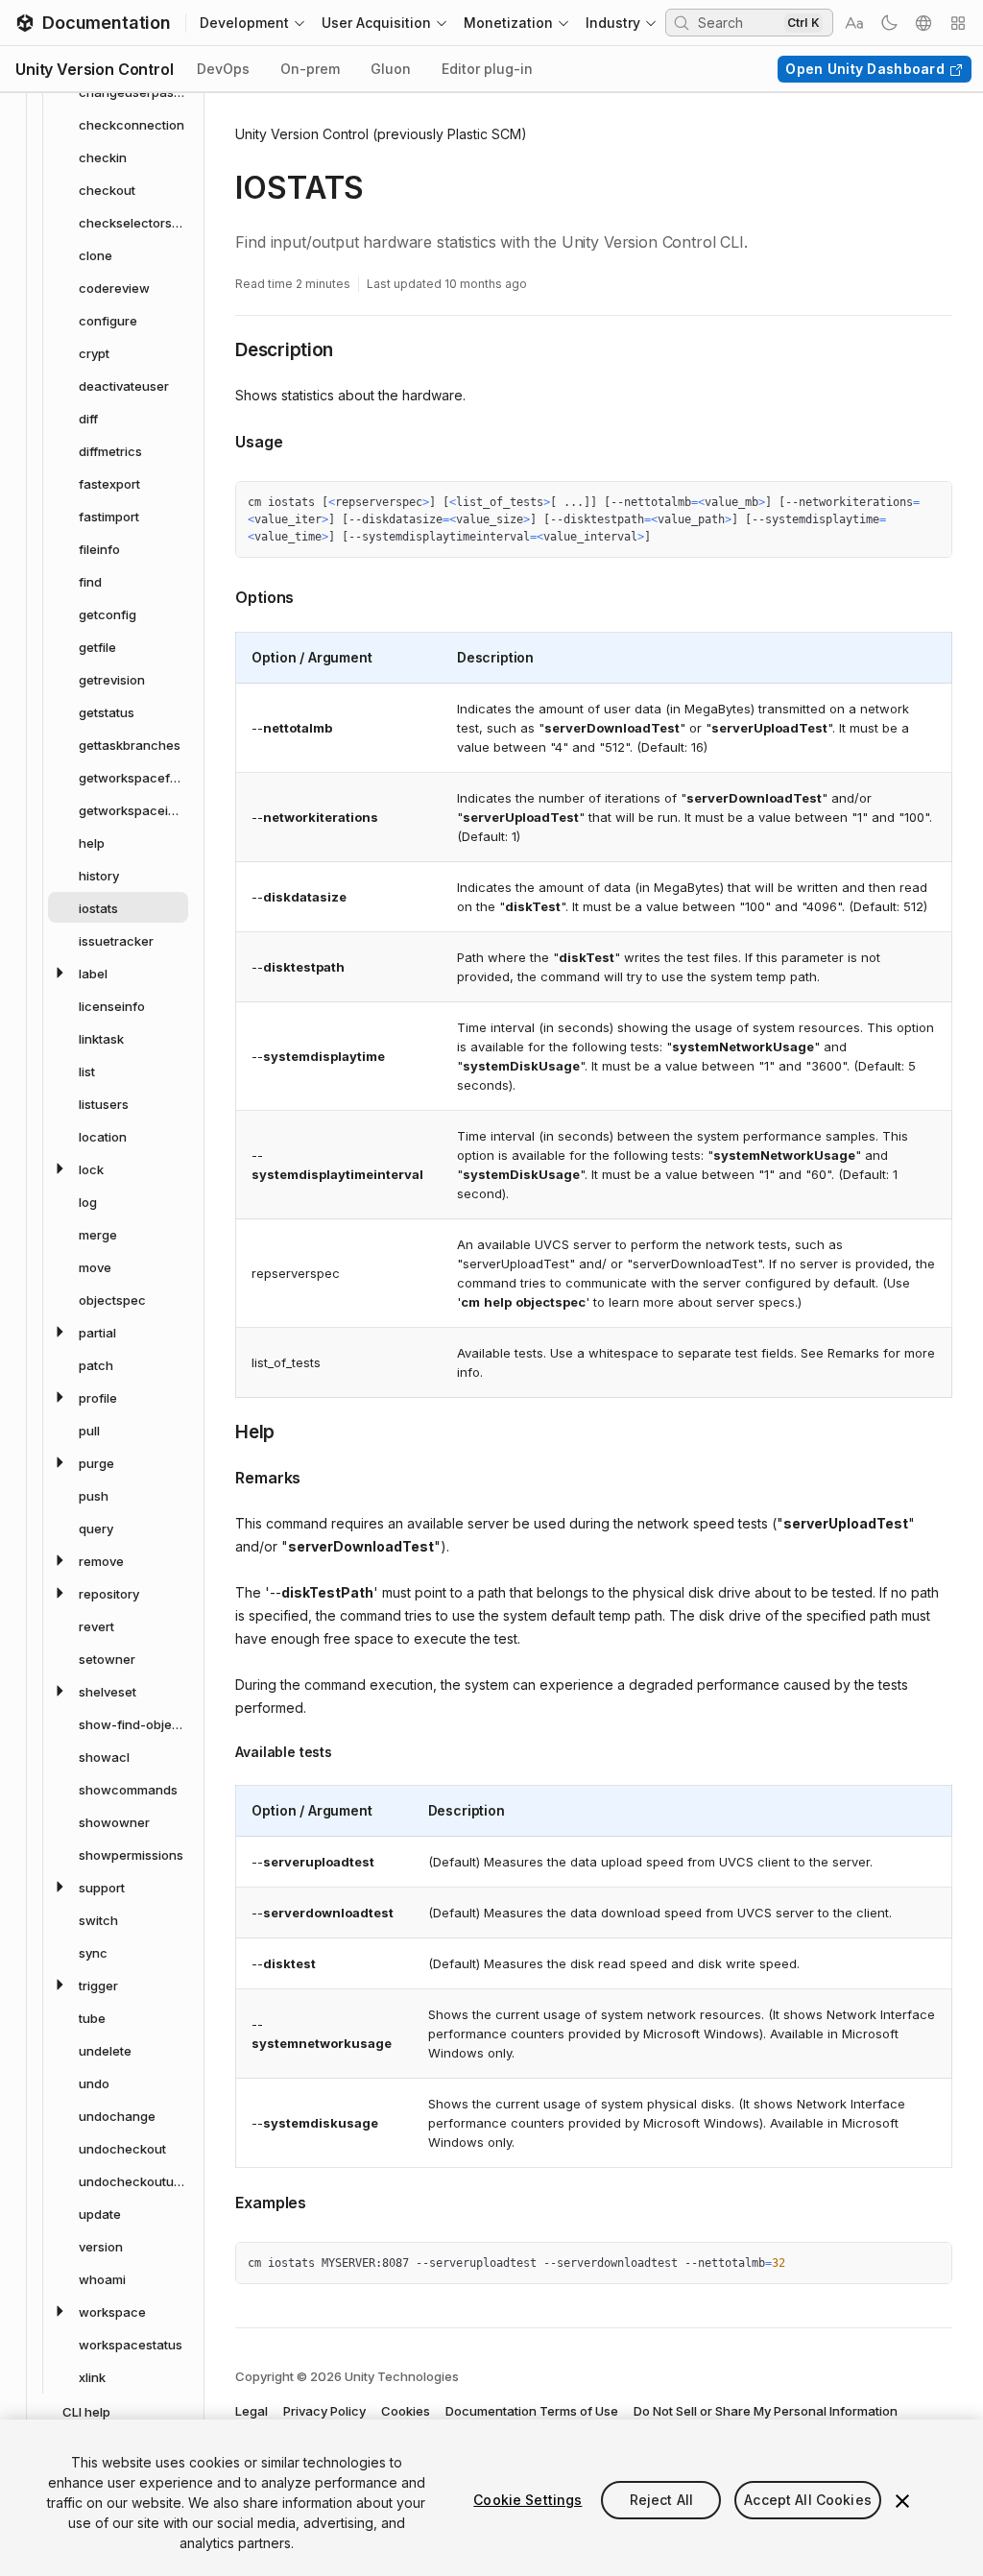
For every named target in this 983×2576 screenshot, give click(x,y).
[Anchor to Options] (221, 595)
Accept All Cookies (808, 2500)
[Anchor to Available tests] (221, 1752)
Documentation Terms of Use (532, 2411)
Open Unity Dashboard (865, 69)
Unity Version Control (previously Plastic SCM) (381, 134)
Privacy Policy (324, 2411)
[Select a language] (923, 23)
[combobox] (739, 22)
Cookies (406, 2411)
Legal (252, 2411)
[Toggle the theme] (889, 23)
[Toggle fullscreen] (930, 503)
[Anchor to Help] (221, 1431)
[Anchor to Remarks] (221, 1476)
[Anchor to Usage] (221, 440)
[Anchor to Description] (221, 349)
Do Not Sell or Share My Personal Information (766, 2411)
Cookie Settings (527, 2500)
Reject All (661, 2500)
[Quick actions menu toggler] (958, 23)
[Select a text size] (854, 23)
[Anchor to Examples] (221, 2201)
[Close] (902, 2501)
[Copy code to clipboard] (896, 503)
